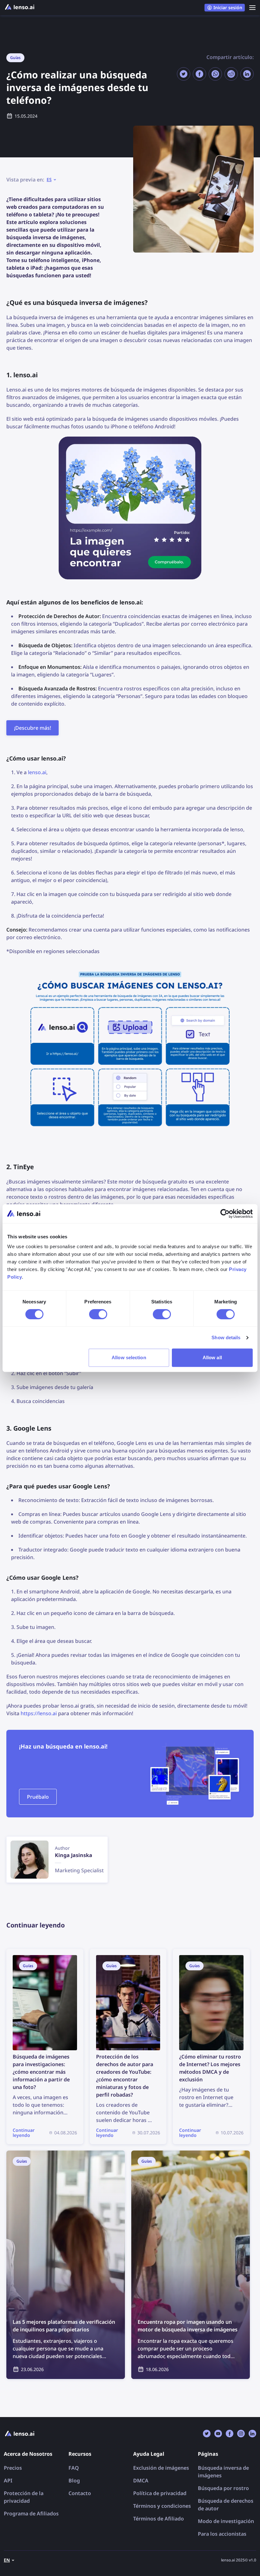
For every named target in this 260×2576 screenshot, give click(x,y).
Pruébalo (38, 1797)
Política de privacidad (160, 2493)
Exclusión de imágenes (161, 2468)
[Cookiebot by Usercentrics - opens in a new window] (225, 1214)
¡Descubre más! (32, 728)
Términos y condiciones (162, 2506)
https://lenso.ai (39, 1713)
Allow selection (129, 1357)
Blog (74, 2480)
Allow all (212, 1357)
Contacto (80, 2493)
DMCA (141, 2480)
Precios (13, 2468)
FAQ (74, 2468)
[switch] (98, 1314)
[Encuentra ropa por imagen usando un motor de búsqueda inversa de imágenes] (191, 2265)
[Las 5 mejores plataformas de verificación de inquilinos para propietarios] (66, 2265)
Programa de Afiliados (31, 2513)
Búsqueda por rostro (223, 2488)
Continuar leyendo (29, 1953)
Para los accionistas (222, 2534)
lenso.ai (37, 772)
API (8, 2480)
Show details (226, 1337)
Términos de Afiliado (159, 2519)
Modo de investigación (226, 2521)
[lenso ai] (20, 8)
